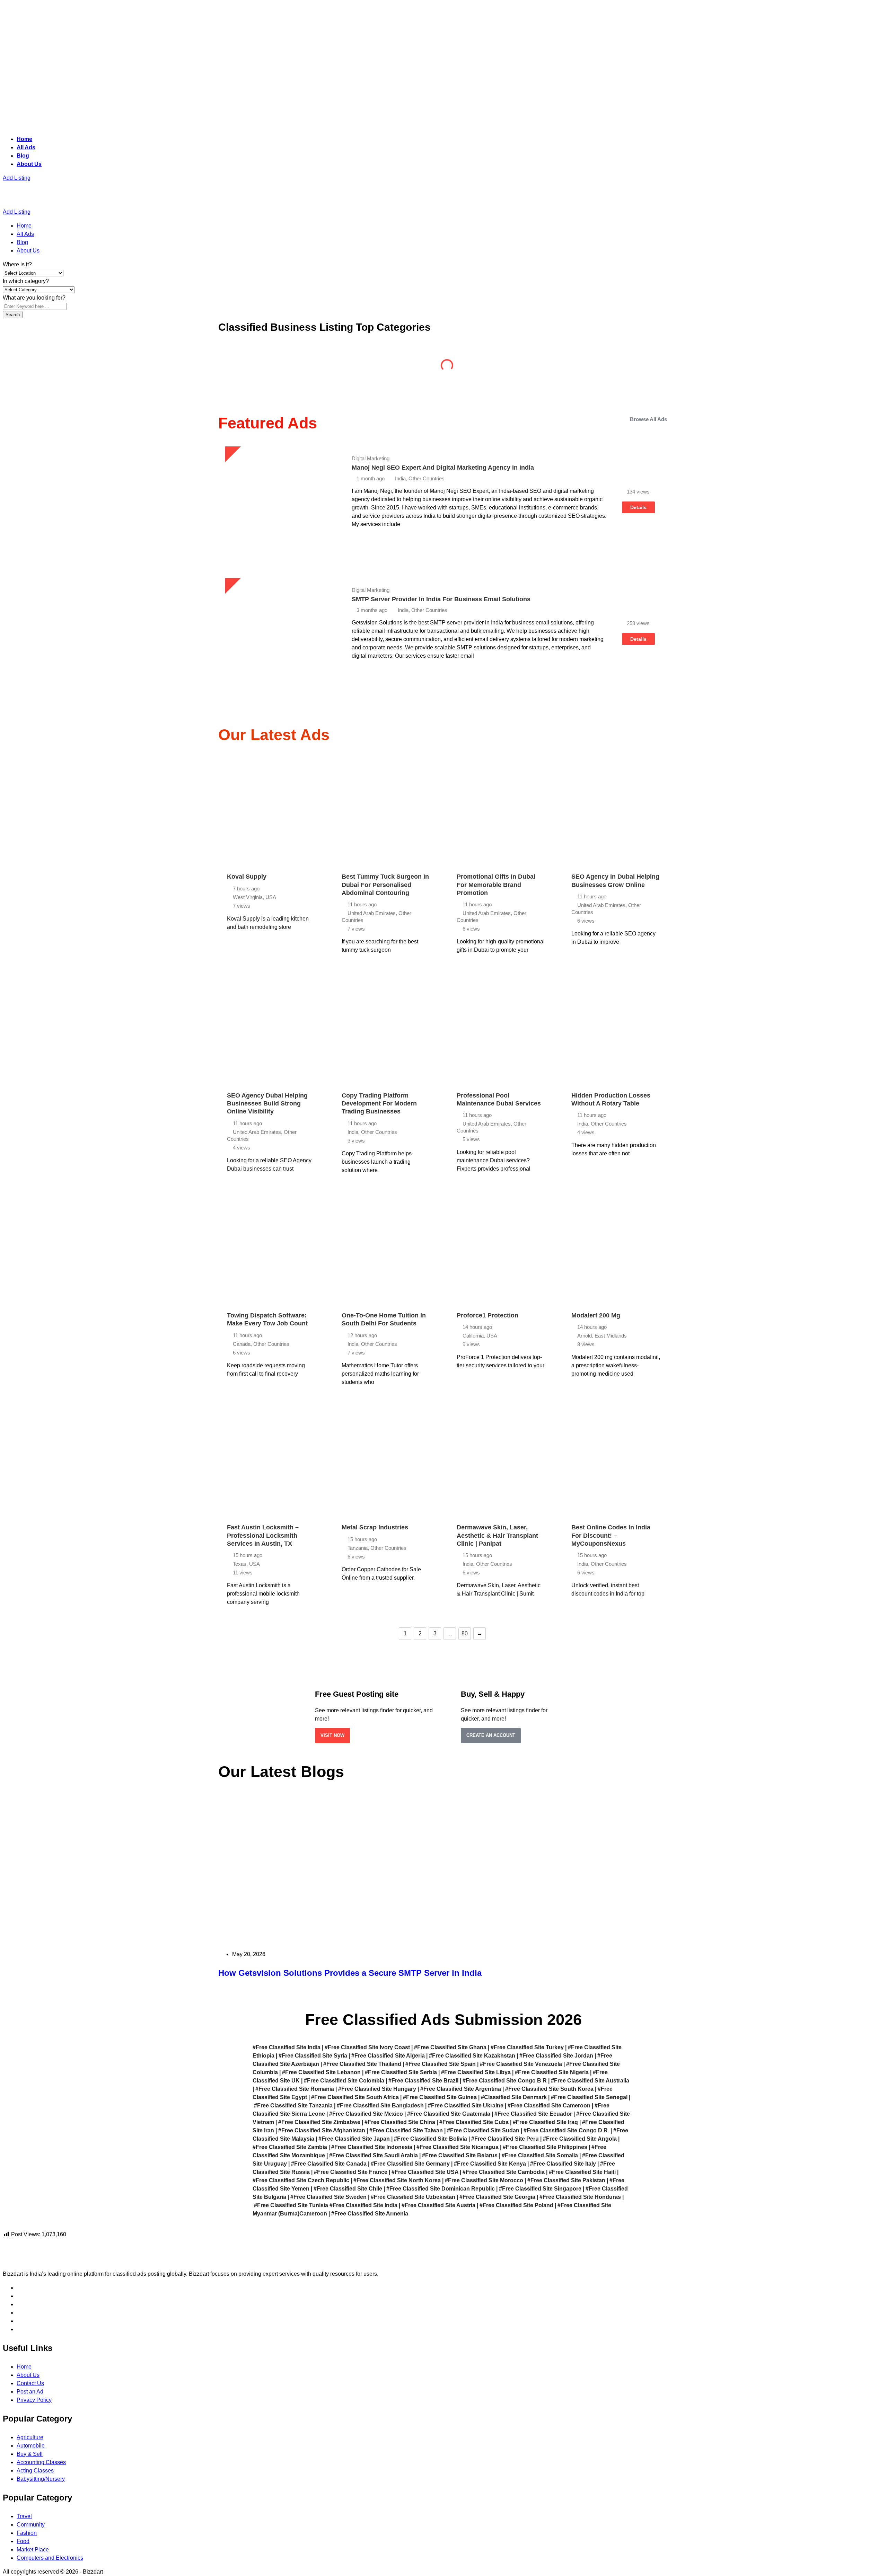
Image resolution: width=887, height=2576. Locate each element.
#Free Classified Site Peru (505, 2139)
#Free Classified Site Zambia (290, 2147)
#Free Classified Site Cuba (474, 2122)
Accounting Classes (41, 2462)
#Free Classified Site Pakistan (566, 2180)
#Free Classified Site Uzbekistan (413, 2197)
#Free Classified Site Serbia (401, 2072)
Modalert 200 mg (596, 1315)
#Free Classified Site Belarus (460, 2155)
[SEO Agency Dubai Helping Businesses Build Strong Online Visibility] (271, 1030)
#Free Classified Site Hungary (377, 2089)
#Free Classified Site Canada (329, 2164)
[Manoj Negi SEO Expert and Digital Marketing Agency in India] (280, 501)
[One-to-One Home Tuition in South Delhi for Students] (386, 1250)
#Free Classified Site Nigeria (552, 2072)
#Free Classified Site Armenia (370, 2214)
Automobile (387, 368)
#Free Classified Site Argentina (461, 2089)
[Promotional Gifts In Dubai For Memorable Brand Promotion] (501, 811)
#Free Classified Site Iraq (545, 2122)
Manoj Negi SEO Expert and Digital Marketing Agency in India (443, 468)
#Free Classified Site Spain (441, 2064)
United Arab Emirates (372, 913)
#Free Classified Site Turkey (527, 2047)
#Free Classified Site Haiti (582, 2172)
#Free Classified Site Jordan (556, 2056)
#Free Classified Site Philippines (545, 2147)
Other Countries (379, 1132)
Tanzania (358, 1548)
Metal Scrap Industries (375, 1527)
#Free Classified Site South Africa (355, 2097)
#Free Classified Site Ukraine (466, 2106)
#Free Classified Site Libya (476, 2072)
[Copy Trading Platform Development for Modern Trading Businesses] (386, 1030)
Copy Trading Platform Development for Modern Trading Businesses (379, 1104)
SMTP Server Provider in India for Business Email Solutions (441, 599)
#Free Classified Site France (351, 2172)
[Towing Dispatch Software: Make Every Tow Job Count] (271, 1250)
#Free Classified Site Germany (410, 2164)
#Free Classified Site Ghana (450, 2047)
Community (615, 368)
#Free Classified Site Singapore (540, 2189)
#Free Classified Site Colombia (344, 2081)
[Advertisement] (211, 53)
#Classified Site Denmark (514, 2097)
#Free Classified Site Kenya (490, 2164)
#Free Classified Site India (287, 2047)
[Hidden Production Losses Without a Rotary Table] (616, 1030)
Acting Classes (35, 2471)
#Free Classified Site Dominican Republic (441, 2189)
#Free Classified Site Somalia (540, 2155)
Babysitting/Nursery (41, 2479)
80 (465, 1633)
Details (638, 507)
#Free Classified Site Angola (580, 2139)
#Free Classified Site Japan (354, 2139)
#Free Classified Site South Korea (549, 2089)
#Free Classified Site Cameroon (549, 2106)
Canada (242, 1344)
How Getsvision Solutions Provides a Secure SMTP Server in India (350, 1973)
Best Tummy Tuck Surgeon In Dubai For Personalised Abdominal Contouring (385, 885)
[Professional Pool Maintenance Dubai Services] (501, 1030)
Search (13, 315)
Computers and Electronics (50, 2558)
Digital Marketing (371, 458)
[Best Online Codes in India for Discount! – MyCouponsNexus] (616, 1462)
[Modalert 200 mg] (616, 1250)
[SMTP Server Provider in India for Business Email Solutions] (280, 633)
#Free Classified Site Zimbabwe (319, 2122)
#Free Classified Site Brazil (423, 2081)
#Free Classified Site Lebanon (321, 2072)
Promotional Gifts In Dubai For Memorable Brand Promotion (496, 885)
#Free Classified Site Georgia (497, 2197)
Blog (23, 156)
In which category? (26, 281)
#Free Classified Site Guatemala (449, 2114)
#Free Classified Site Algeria (388, 2056)
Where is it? (17, 264)
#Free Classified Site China (400, 2122)
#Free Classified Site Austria (438, 2205)
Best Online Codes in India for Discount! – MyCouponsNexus (611, 1535)
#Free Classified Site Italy (563, 2164)
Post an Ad (30, 2392)
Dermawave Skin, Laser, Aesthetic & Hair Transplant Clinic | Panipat (497, 1535)
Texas (240, 1564)
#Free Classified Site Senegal (589, 2097)
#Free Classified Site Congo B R (505, 2081)
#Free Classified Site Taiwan (406, 2130)
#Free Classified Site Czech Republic (301, 2180)
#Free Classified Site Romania (295, 2089)
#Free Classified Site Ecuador (533, 2114)
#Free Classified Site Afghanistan (322, 2130)
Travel (24, 2516)
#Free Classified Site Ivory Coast (367, 2047)
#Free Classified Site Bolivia (431, 2139)
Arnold (585, 1336)
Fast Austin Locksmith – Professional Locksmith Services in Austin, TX (263, 1535)
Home (24, 139)
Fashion (27, 2533)
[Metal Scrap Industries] (386, 1462)
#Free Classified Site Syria (313, 2056)
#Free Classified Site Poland (516, 2205)
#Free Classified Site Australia (590, 2081)
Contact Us (30, 2383)
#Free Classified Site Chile (348, 2189)
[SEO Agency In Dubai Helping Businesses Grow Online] (616, 811)
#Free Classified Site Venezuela (521, 2064)
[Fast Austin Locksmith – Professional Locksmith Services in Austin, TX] (271, 1462)
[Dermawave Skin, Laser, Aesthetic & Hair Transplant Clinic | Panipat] (501, 1462)
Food (23, 2541)
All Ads (26, 147)
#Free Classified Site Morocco (484, 2180)
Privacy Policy (34, 2400)
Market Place (33, 2550)
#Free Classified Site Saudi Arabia (374, 2155)
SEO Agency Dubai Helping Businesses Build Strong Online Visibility (267, 1104)
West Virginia (248, 897)
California (473, 1336)
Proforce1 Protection (488, 1315)
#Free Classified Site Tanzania (293, 2106)
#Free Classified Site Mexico (366, 2114)
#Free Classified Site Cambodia (504, 2172)
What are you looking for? (34, 298)
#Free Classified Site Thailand (362, 2064)
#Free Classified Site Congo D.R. (566, 2130)
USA (271, 897)
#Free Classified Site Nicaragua (458, 2147)
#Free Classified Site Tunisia (291, 2205)
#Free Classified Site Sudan (483, 2130)
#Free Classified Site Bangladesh (380, 2106)
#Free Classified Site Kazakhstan (472, 2056)
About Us (29, 164)
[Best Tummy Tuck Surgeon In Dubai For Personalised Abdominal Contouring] (386, 811)
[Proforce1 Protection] (501, 1250)
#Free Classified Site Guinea (440, 2097)
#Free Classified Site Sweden (328, 2197)
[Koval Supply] (271, 811)
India (353, 1132)
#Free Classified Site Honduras (580, 2197)
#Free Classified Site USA (425, 2172)
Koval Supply (247, 877)
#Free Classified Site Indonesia (372, 2147)
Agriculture (272, 368)
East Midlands (611, 1336)
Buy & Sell (501, 368)
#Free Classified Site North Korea (397, 2180)
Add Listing (17, 178)
